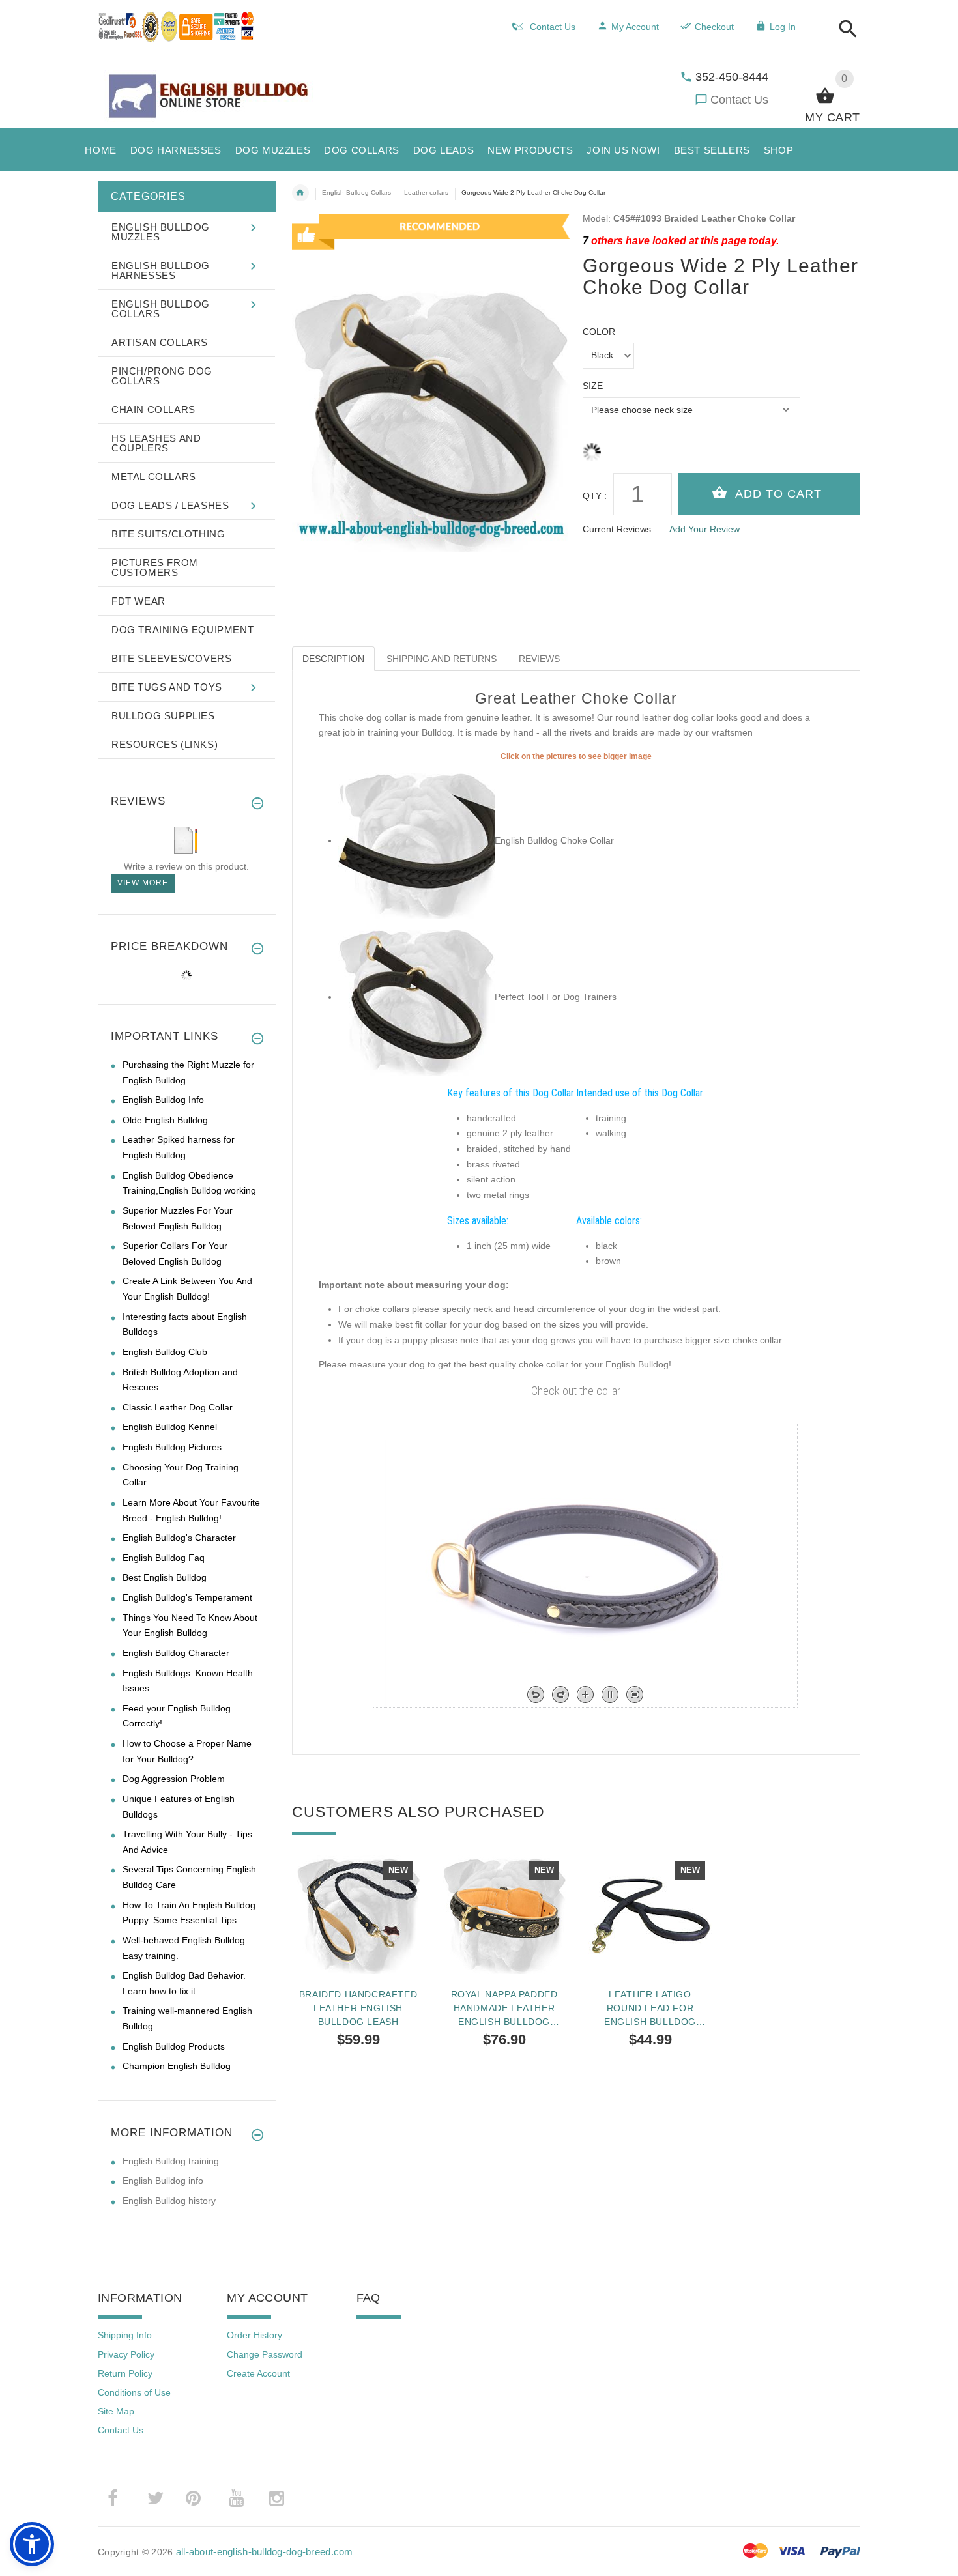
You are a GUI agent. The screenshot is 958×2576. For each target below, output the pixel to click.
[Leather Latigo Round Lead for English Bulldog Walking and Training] (650, 1912)
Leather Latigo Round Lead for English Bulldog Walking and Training (650, 2008)
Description (333, 659)
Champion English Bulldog (177, 2066)
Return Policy (125, 2373)
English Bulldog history (169, 2201)
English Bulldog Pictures (172, 1447)
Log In (783, 27)
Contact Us (739, 100)
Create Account (258, 2373)
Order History (254, 2335)
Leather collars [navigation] (426, 193)
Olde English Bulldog (165, 1120)
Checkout (714, 27)
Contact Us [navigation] (553, 27)
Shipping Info (125, 2335)
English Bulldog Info (163, 1100)
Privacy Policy (126, 2354)
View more (143, 883)
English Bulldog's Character (179, 1538)
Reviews (539, 659)
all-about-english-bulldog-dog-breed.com (265, 2552)
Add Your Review (704, 529)
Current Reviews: (618, 529)
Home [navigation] (300, 193)
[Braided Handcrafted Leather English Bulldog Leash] (358, 1912)
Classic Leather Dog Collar (178, 1407)
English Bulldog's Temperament (187, 1597)
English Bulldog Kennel (170, 1427)
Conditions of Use (134, 2392)
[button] (844, 30)
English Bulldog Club (165, 1352)
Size (593, 386)
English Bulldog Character (176, 1653)
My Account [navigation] (635, 27)
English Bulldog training (171, 2161)
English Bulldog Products (174, 2046)
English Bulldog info (163, 2181)
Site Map (116, 2411)
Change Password (265, 2354)
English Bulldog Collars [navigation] (356, 193)
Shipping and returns (442, 659)
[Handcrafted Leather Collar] (416, 840)
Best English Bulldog (165, 1577)
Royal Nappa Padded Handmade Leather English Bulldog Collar (504, 2008)
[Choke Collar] (416, 997)
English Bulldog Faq (164, 1558)
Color (599, 332)
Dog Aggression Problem (174, 1779)
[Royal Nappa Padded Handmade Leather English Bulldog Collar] (504, 1912)
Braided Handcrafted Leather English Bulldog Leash (358, 2008)
